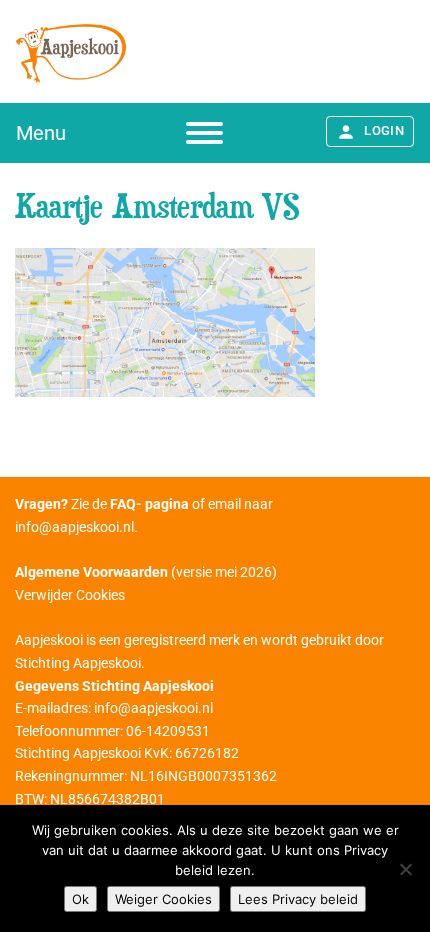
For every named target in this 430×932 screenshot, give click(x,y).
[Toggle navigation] (204, 133)
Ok (80, 899)
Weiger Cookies (163, 899)
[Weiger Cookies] (405, 869)
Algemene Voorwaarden (91, 572)
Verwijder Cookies (70, 595)
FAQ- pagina (149, 504)
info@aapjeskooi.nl (74, 527)
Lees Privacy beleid (298, 899)
